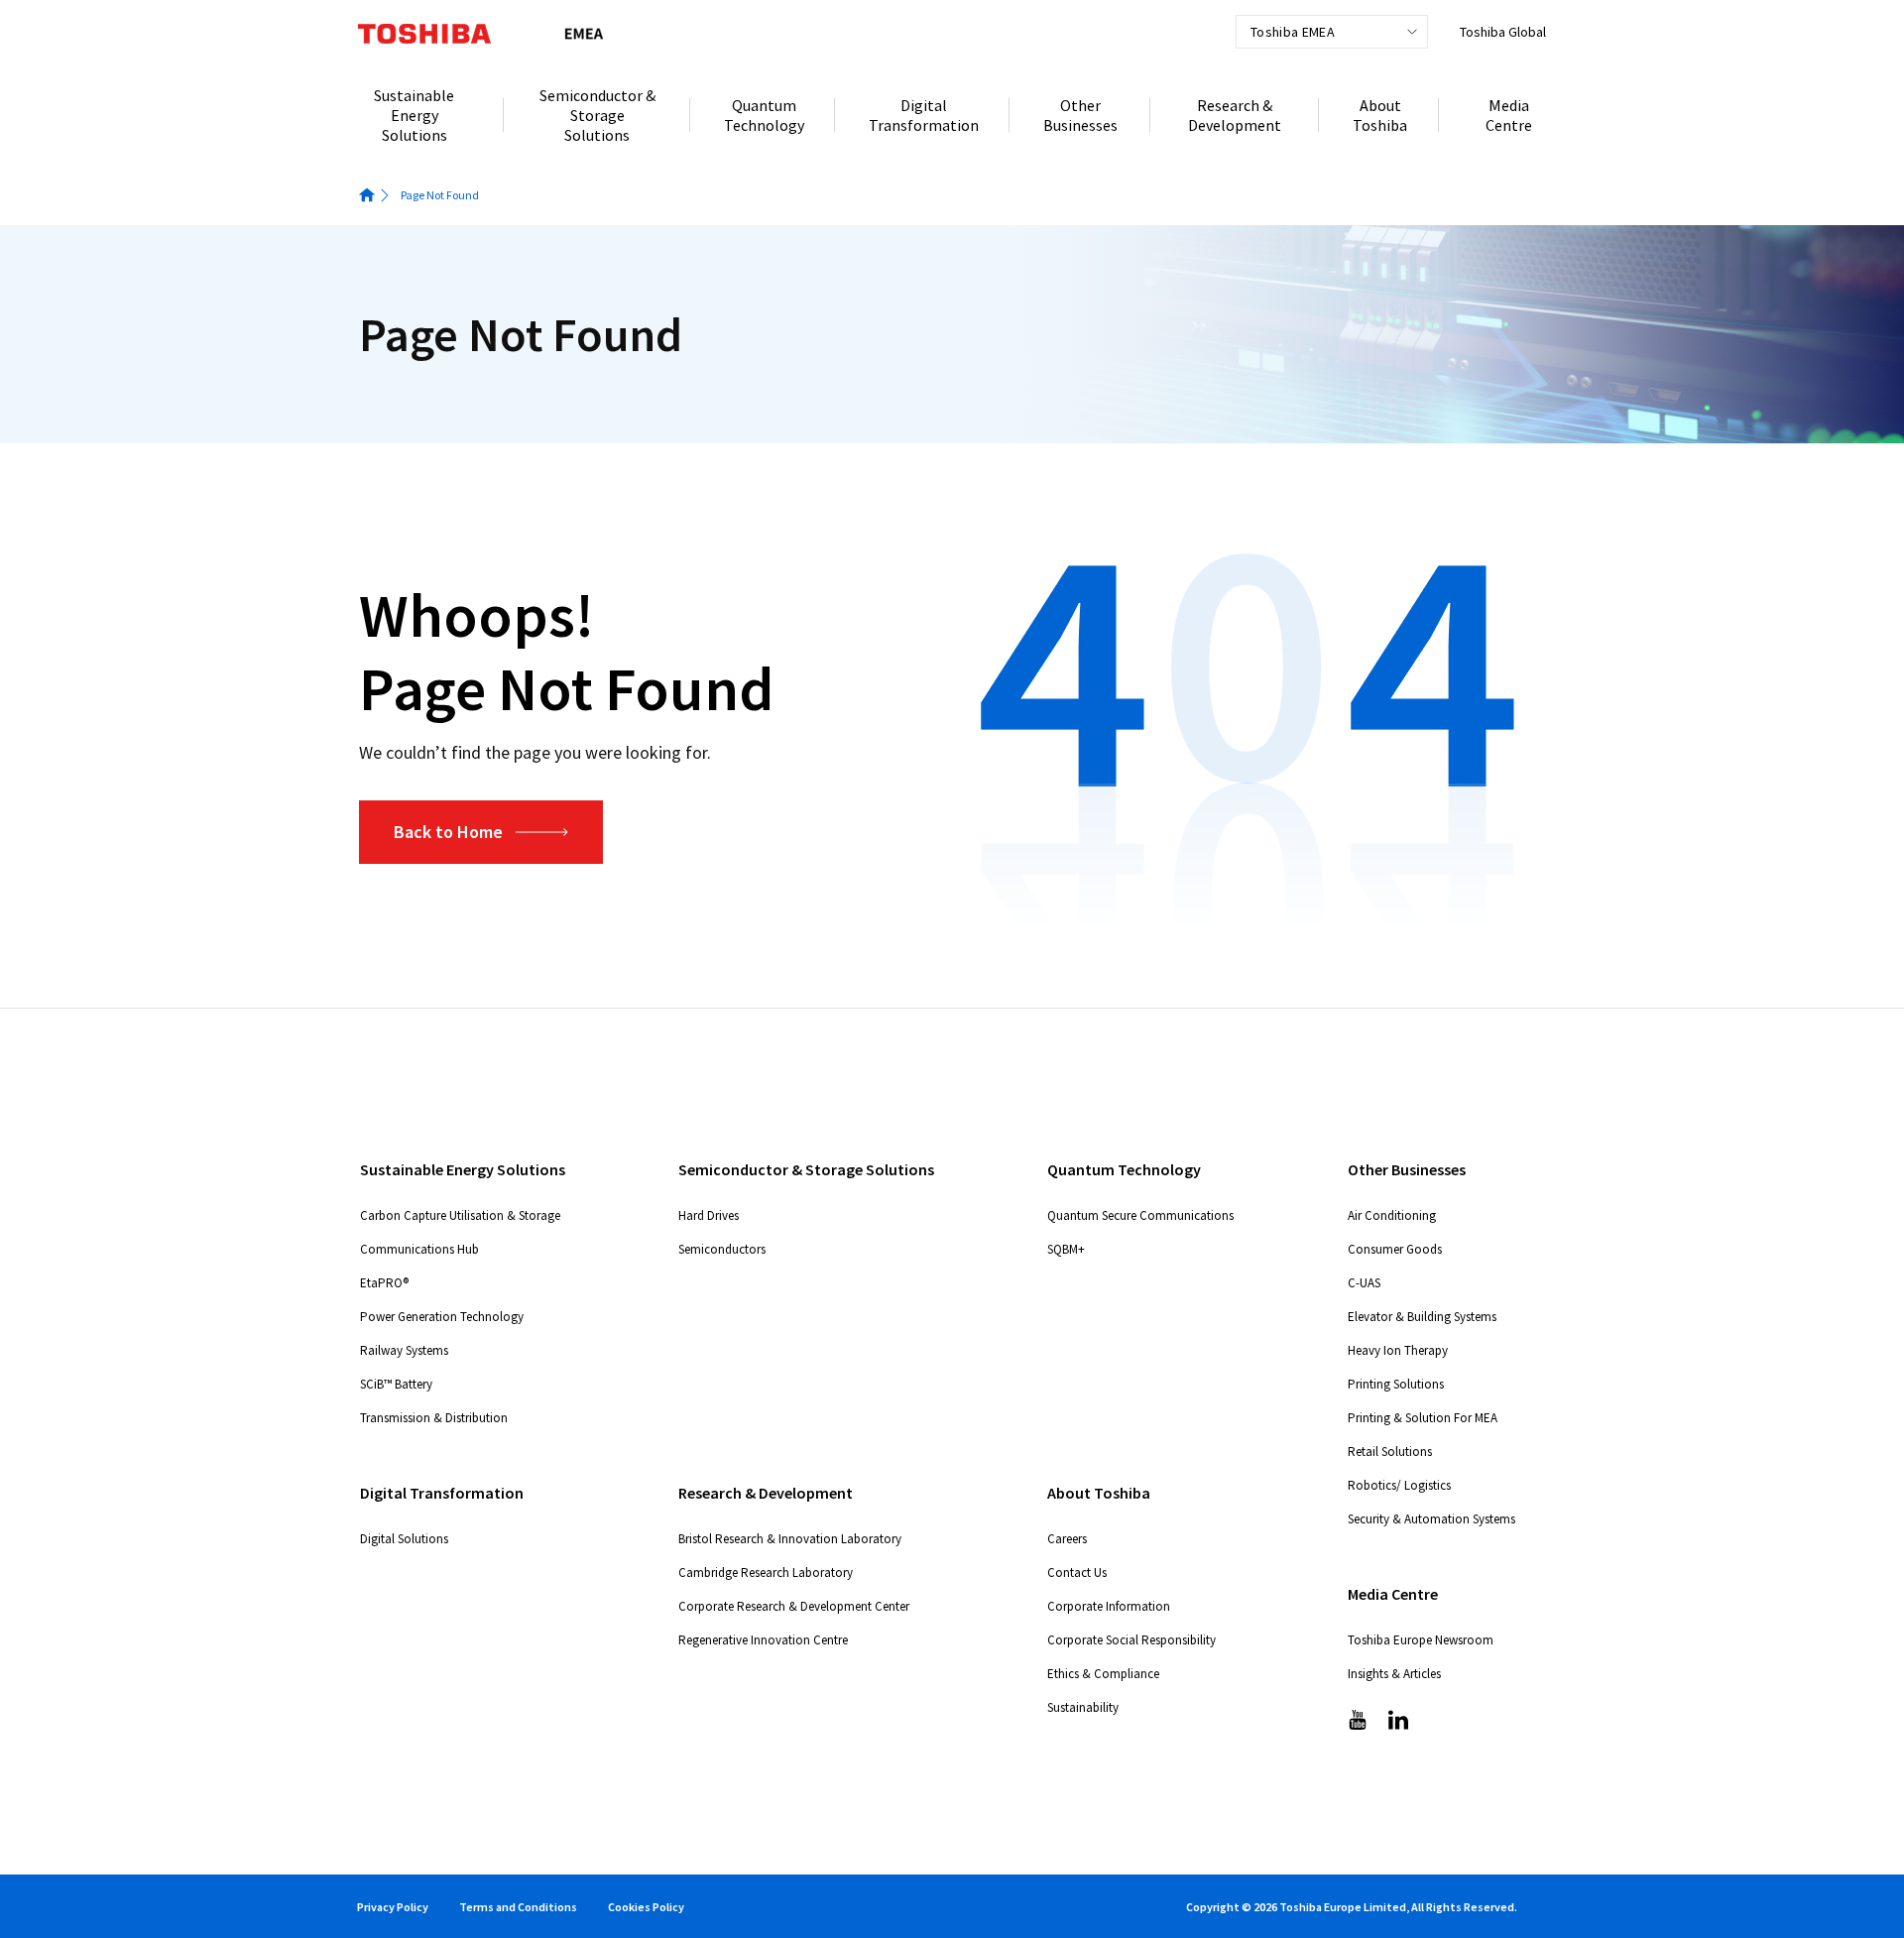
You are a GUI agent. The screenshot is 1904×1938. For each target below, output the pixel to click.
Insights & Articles (1394, 1674)
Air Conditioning (1392, 1215)
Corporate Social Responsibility (1131, 1640)
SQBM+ (1066, 1249)
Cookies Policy (646, 1907)
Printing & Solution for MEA (1423, 1418)
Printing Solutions (1396, 1384)
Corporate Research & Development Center (794, 1606)
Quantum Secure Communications (1140, 1215)
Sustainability (1083, 1707)
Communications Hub (419, 1249)
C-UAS (1364, 1283)
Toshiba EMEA (1293, 32)
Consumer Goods (1395, 1249)
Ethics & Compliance (1103, 1674)
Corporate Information (1109, 1606)
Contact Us (1077, 1573)
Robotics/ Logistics (1399, 1485)
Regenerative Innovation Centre (763, 1640)
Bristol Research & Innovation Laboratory (790, 1539)
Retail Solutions (1390, 1452)
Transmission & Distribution (434, 1418)
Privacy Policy (393, 1907)
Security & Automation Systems (1431, 1519)
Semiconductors (722, 1249)
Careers (1067, 1539)
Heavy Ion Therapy (1398, 1350)
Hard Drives (709, 1215)
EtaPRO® (384, 1283)
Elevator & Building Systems (1422, 1317)
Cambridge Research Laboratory (766, 1573)
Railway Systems (404, 1350)
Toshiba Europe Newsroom (1421, 1640)
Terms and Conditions (518, 1907)
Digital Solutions (404, 1539)
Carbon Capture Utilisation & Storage (460, 1215)
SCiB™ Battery (396, 1384)
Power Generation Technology (442, 1317)
